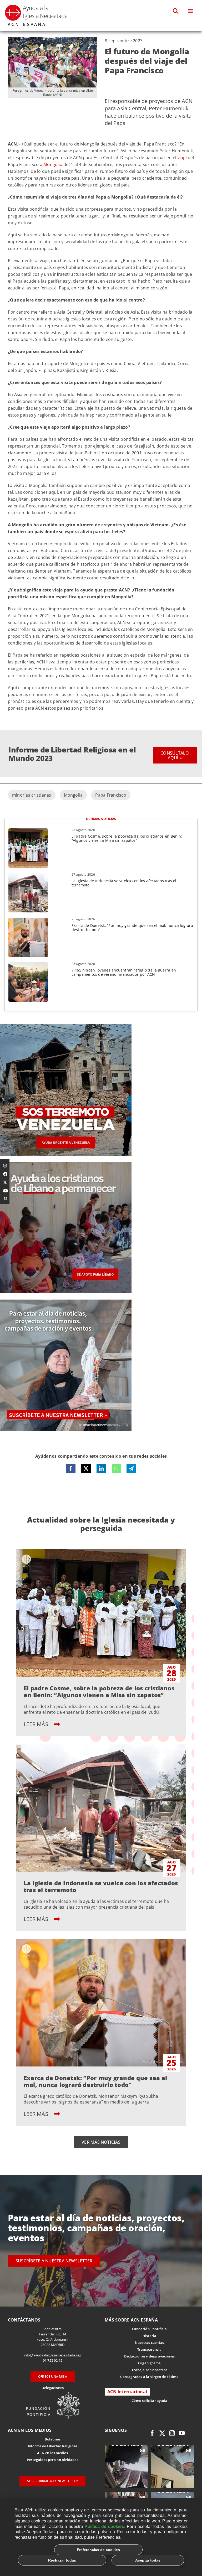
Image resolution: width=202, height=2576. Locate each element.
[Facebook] (71, 1468)
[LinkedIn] (101, 1468)
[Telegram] (131, 1468)
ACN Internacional (127, 2392)
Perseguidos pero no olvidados (53, 2460)
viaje (182, 158)
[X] (86, 1468)
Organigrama (149, 2363)
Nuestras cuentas (149, 2343)
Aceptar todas (148, 2560)
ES (5, 1198)
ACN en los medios (52, 2453)
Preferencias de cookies (98, 2550)
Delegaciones (53, 2388)
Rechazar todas (62, 2560)
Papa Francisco (111, 795)
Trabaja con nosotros (149, 2370)
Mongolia (53, 164)
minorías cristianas (32, 795)
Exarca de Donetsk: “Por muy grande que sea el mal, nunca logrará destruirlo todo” (132, 928)
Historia (150, 2336)
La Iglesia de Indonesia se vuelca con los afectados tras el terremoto (124, 883)
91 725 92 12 (53, 2360)
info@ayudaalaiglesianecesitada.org (53, 2355)
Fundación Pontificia (149, 2329)
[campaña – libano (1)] (66, 1164)
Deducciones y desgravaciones (149, 2356)
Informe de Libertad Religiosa (53, 2446)
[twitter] (162, 2433)
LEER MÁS (37, 1724)
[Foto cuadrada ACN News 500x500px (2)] (66, 1026)
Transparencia (150, 2349)
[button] (176, 11)
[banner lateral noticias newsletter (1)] (66, 1302)
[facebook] (152, 2433)
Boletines (53, 2439)
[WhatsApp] (116, 1468)
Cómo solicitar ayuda (149, 2401)
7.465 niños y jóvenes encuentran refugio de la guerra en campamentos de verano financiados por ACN (124, 972)
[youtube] (182, 2433)
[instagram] (172, 2433)
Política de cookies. (105, 2526)
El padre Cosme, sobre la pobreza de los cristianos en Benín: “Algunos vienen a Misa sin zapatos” (127, 838)
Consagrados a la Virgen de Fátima (149, 2377)
